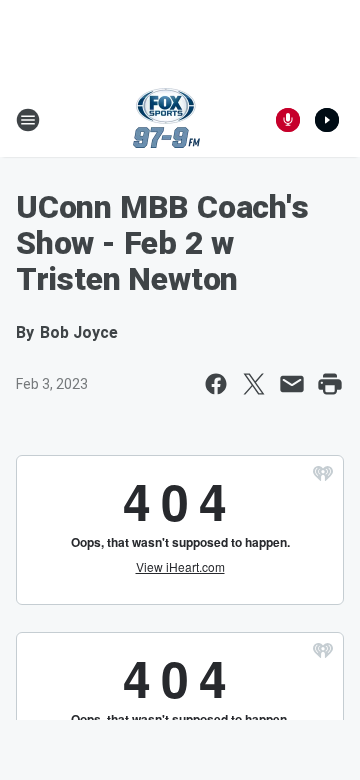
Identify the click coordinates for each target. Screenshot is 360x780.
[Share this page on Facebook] (216, 384)
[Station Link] (166, 120)
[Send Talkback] (288, 120)
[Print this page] (330, 384)
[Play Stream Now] (327, 120)
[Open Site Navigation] (28, 120)
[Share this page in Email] (292, 384)
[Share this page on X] (254, 384)
